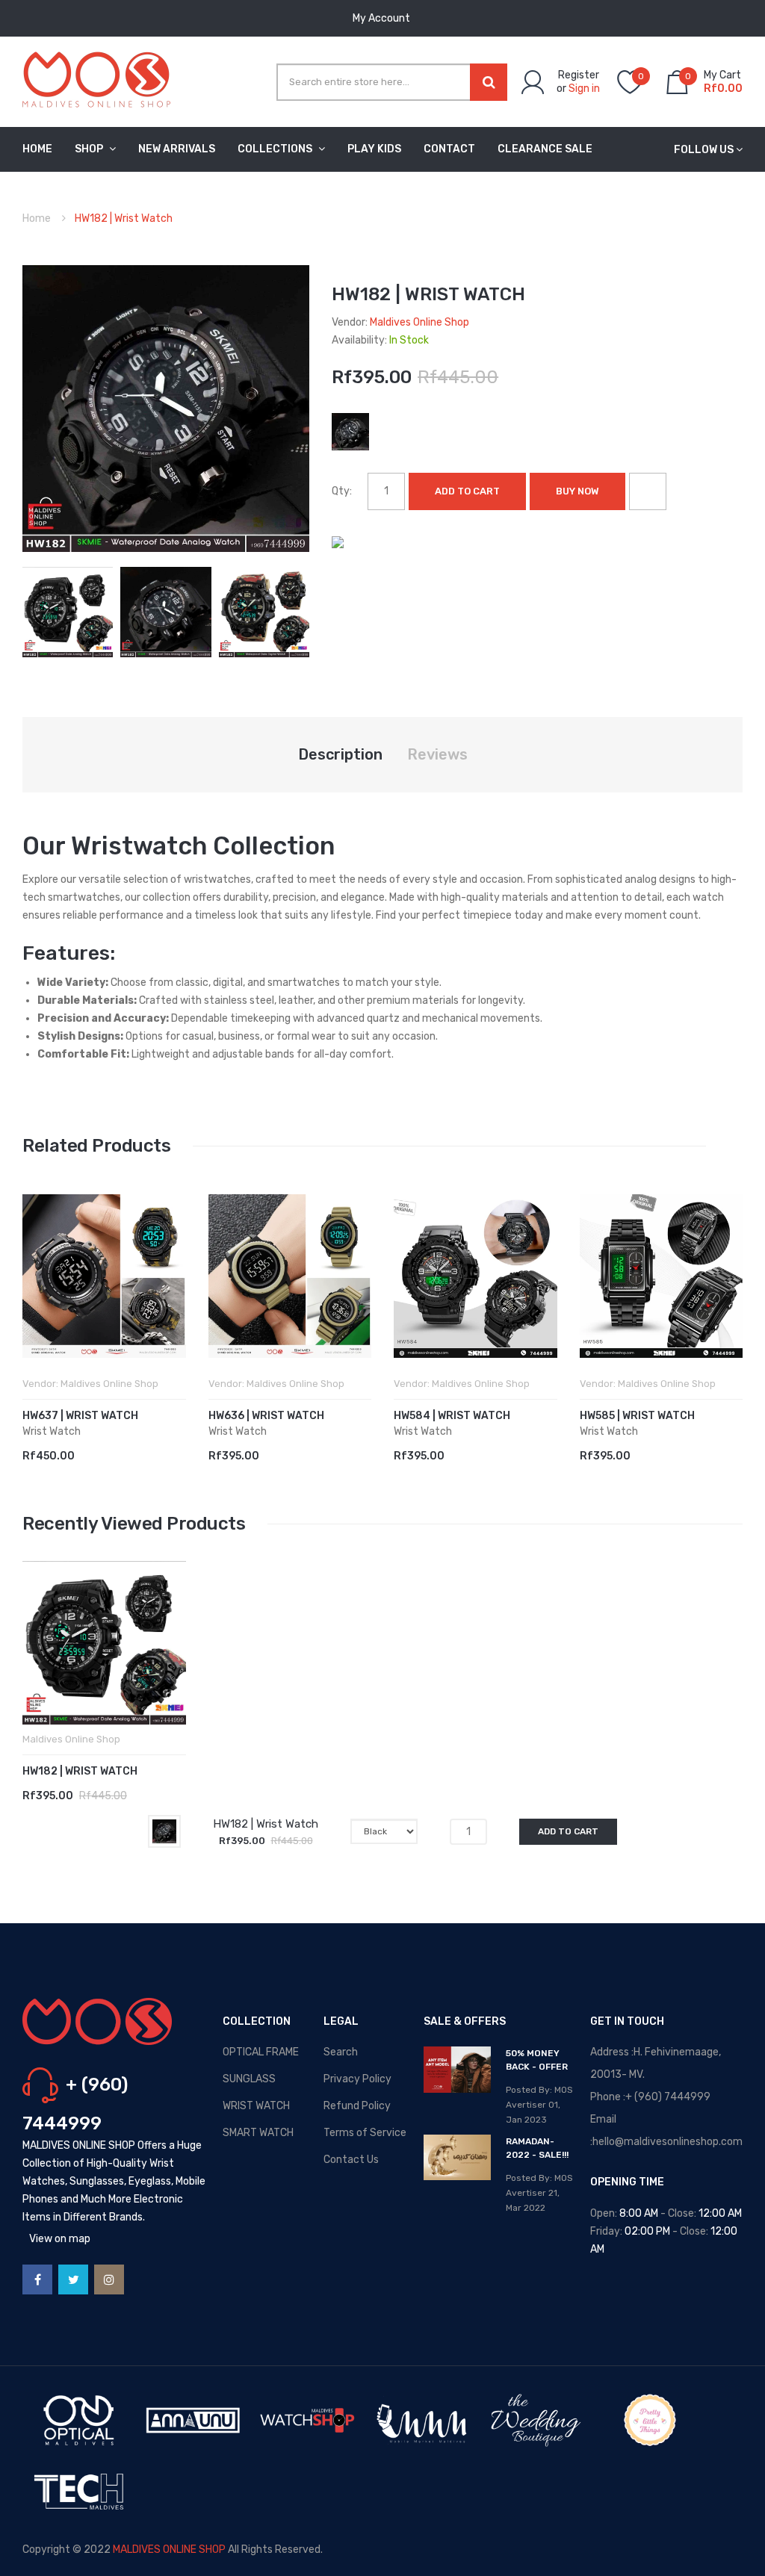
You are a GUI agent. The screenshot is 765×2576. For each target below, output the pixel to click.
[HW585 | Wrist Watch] (662, 1276)
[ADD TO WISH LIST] (648, 491)
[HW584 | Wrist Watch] (476, 1276)
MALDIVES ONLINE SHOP (169, 2549)
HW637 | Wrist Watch (80, 1416)
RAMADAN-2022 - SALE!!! (537, 2148)
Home (37, 218)
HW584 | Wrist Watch (452, 1416)
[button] (37, 1298)
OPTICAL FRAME (261, 2052)
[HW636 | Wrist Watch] (290, 1276)
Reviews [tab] (437, 754)
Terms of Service (365, 2133)
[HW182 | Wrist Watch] (68, 611)
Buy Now (577, 491)
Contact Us (351, 2160)
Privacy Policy (357, 2079)
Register (579, 75)
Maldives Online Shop (419, 322)
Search (341, 2052)
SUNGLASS (249, 2079)
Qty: (342, 491)
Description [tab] (340, 754)
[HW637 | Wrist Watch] (104, 1276)
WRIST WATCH (256, 2106)
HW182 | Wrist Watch (80, 1771)
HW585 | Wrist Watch (637, 1416)
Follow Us (704, 150)
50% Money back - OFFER (537, 2060)
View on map (60, 2239)
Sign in (584, 89)
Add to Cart (467, 491)
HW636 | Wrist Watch (266, 1416)
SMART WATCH (258, 2133)
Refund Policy (357, 2106)
